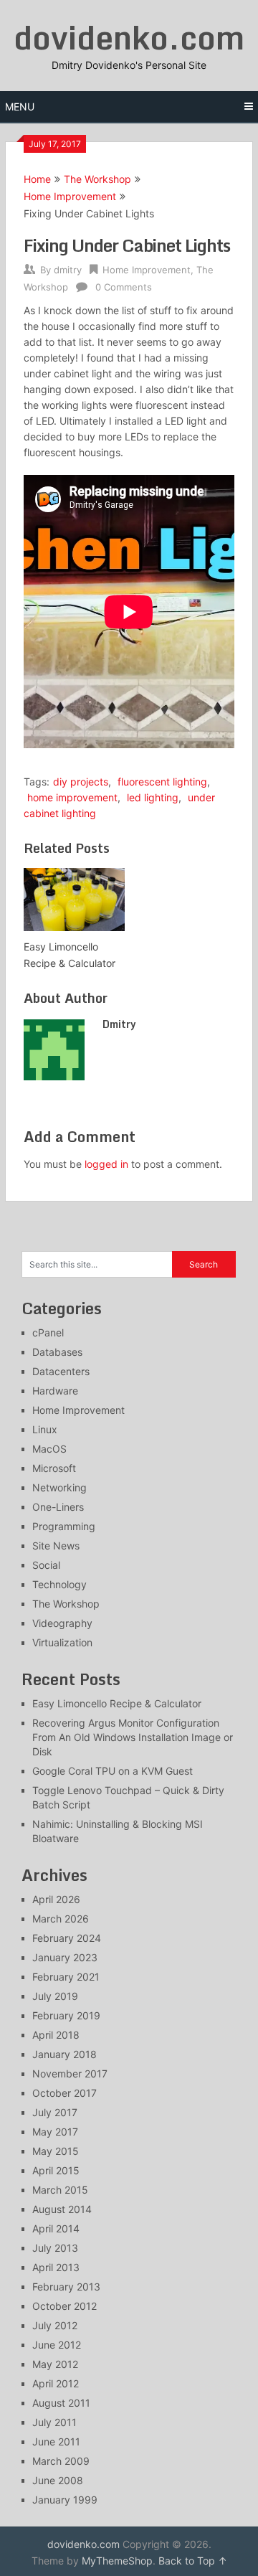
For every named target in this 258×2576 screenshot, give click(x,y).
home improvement (72, 797)
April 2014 (56, 2228)
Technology (59, 1584)
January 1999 (65, 2500)
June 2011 (56, 2441)
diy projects (81, 782)
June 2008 (58, 2480)
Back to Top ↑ (193, 2561)
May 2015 (56, 2151)
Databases (57, 1352)
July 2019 (55, 1996)
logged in (106, 1164)
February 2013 (66, 2287)
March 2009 (61, 2461)
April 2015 (56, 2170)
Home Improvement (70, 196)
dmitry (68, 270)
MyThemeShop (117, 2561)
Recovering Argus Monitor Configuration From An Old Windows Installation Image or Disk (133, 1737)
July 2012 (55, 2325)
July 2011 (54, 2422)
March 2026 (61, 1919)
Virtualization (62, 1642)
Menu (20, 107)
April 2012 (56, 2383)
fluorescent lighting (162, 782)
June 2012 (57, 2345)
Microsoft (54, 1468)
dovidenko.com (129, 37)
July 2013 (55, 2248)
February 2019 (66, 2015)
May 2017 (55, 2132)
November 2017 (70, 2073)
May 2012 (55, 2364)
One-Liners (58, 1507)
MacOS (49, 1449)
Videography (62, 1623)
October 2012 (64, 2306)
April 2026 (56, 1899)
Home (37, 179)
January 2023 (65, 1957)
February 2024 (67, 1938)
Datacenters (61, 1371)
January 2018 (64, 2054)
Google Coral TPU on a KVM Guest (113, 1771)
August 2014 (62, 2209)
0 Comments (124, 287)
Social (46, 1565)
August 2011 (61, 2403)
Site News (56, 1546)
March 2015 (60, 2190)
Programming (64, 1526)
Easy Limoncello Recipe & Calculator (117, 1703)
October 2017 (64, 2093)
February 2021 (66, 1977)
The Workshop (97, 179)
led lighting (153, 797)
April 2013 (56, 2267)
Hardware (55, 1391)
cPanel (48, 1332)
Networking (59, 1487)
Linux (45, 1429)
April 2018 (56, 2035)
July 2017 (55, 2112)
